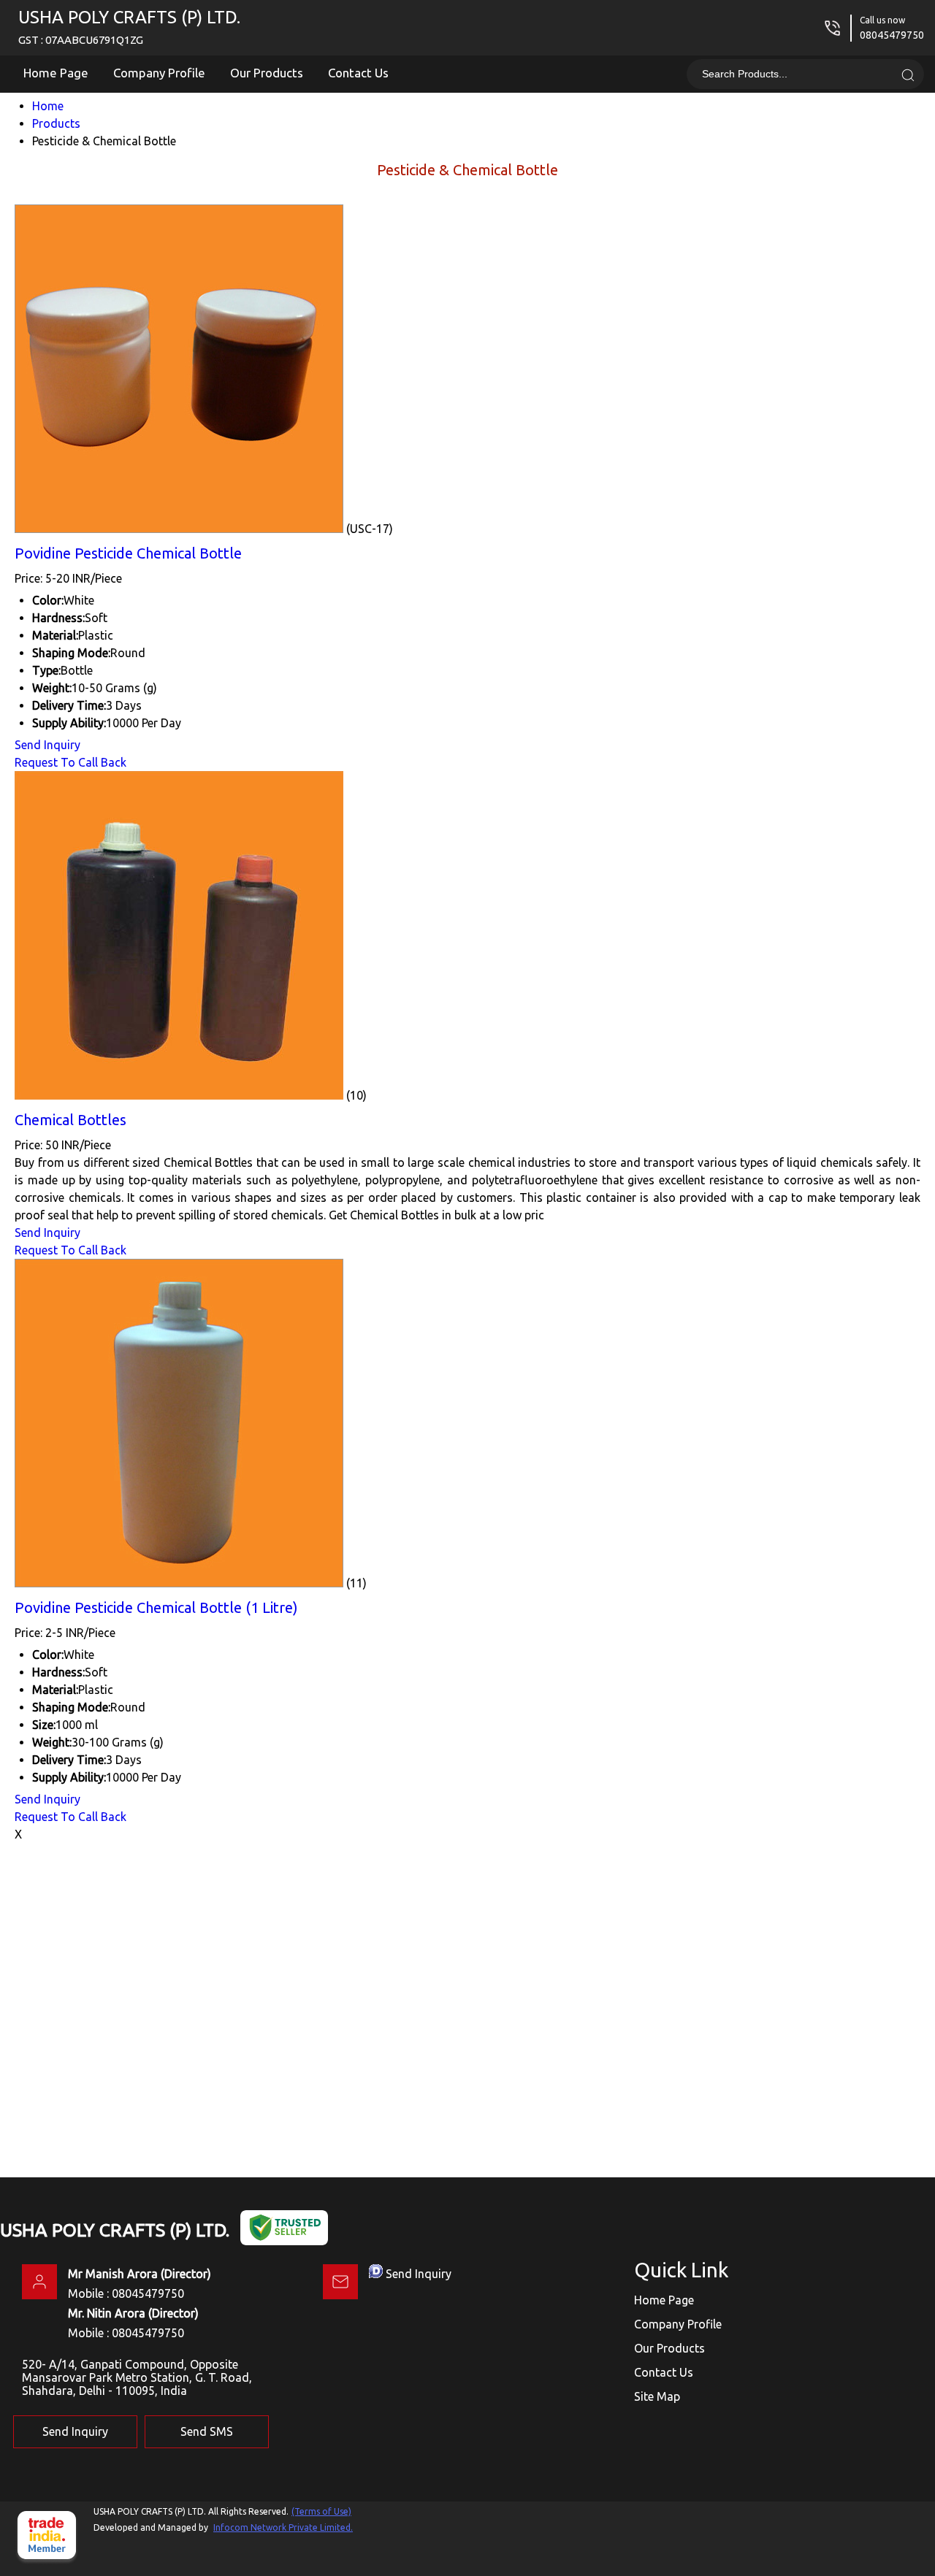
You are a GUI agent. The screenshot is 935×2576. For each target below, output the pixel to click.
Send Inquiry (47, 745)
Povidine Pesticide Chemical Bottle (128, 553)
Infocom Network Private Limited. (283, 2527)
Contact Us (358, 73)
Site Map (657, 2396)
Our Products (267, 73)
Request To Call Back (70, 762)
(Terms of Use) (321, 2511)
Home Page (56, 73)
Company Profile (159, 73)
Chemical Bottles (70, 1120)
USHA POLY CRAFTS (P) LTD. (129, 27)
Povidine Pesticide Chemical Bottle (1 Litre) (156, 1607)
